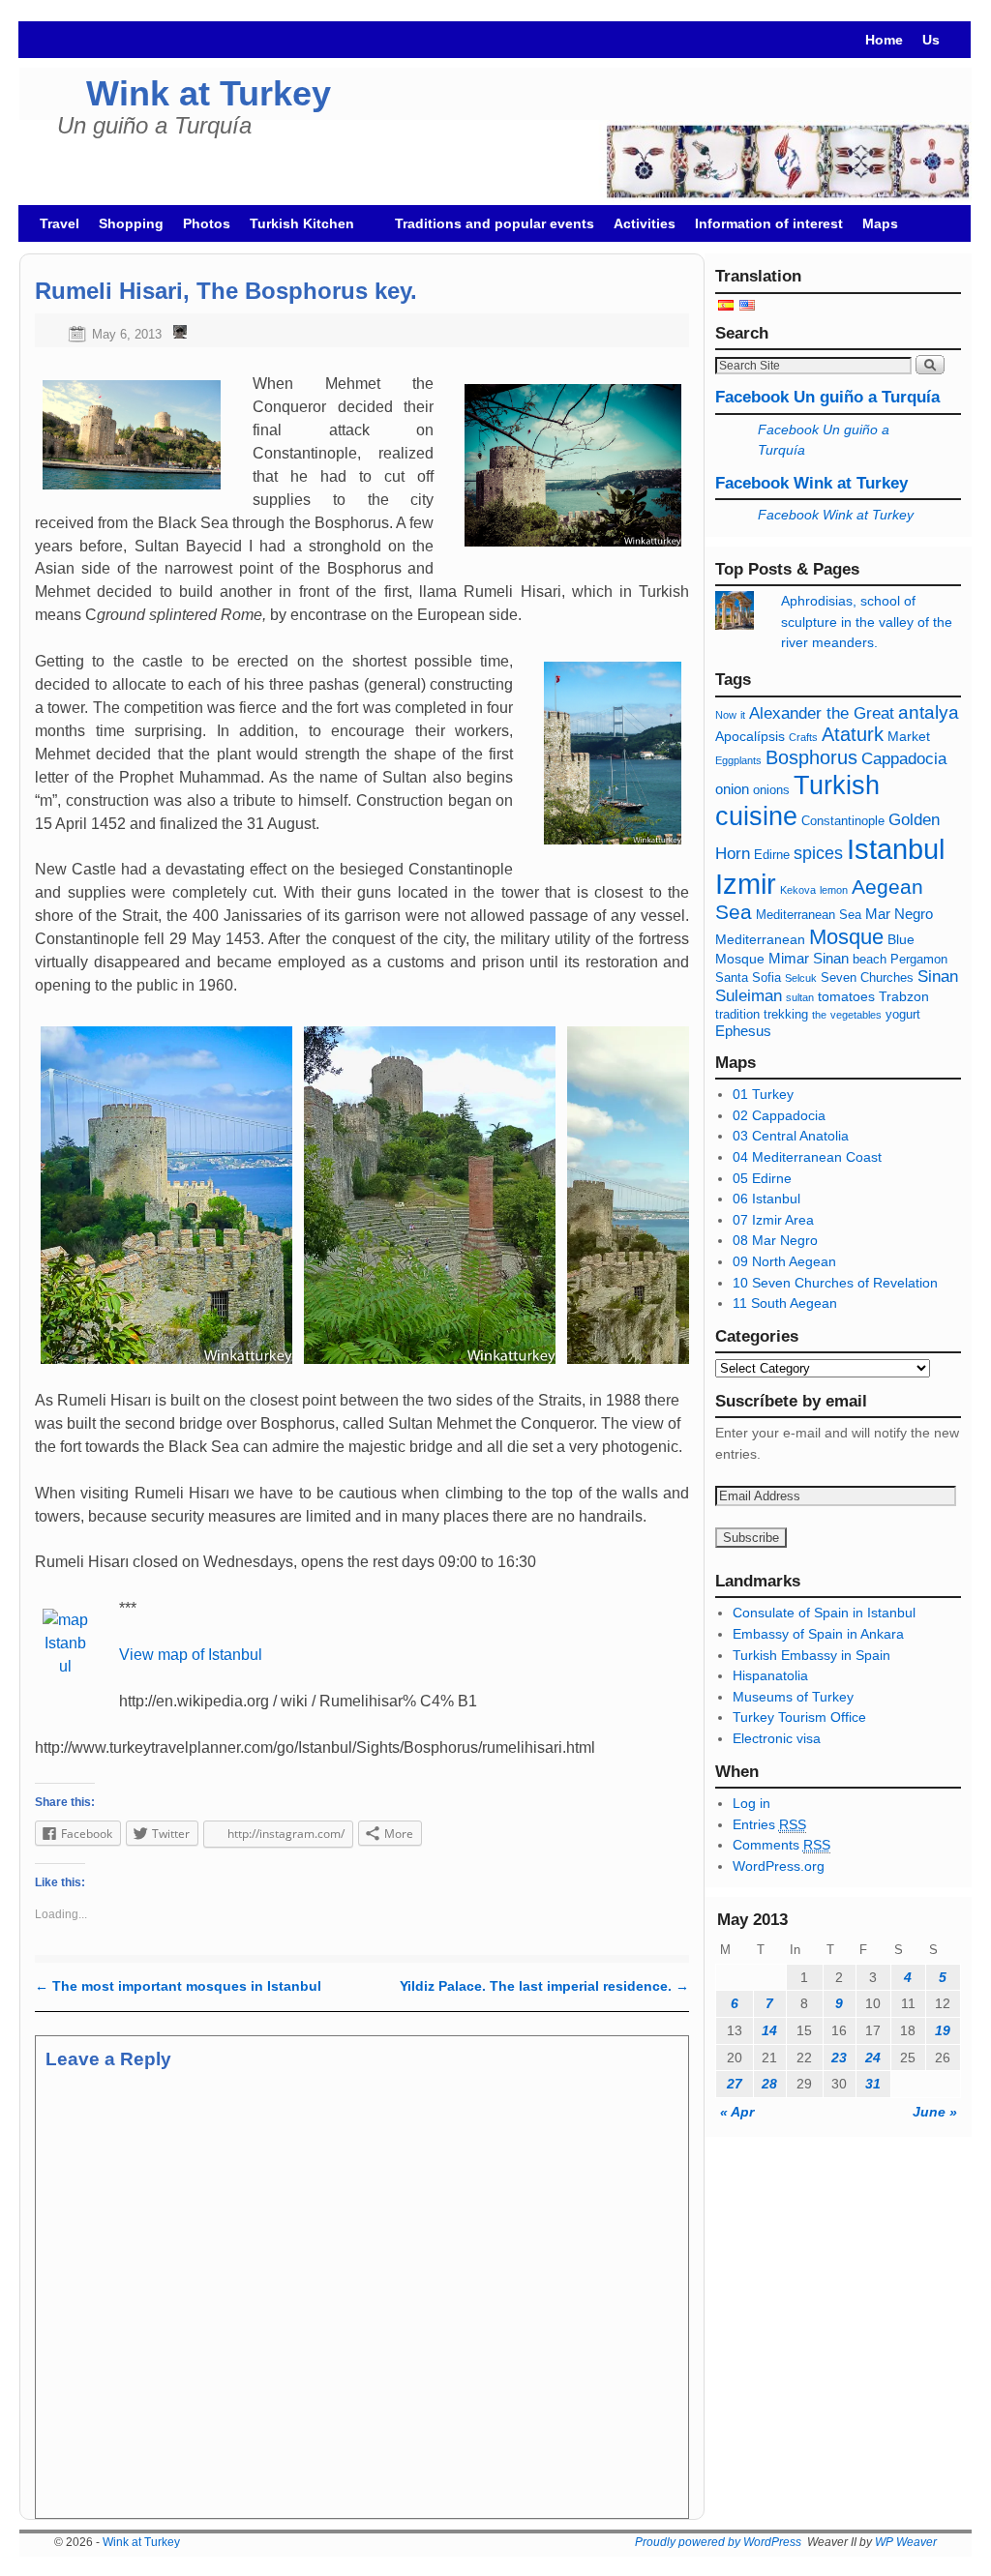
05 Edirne (762, 1178)
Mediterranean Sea (809, 915)
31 (873, 2084)
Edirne (772, 855)
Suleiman (749, 996)
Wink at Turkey (209, 93)
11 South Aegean (785, 1303)
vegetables (856, 1015)
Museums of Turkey (793, 1697)
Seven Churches (867, 978)
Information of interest (769, 223)
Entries (769, 1824)
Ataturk (853, 734)
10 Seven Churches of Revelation (835, 1283)
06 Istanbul (766, 1199)
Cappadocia (904, 759)
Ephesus (743, 1031)
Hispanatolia (770, 1675)
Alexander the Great (822, 713)
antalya (929, 712)
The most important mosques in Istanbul (178, 1986)
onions (771, 790)
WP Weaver (906, 2542)
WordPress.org (779, 1866)
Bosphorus (811, 757)
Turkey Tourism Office (799, 1717)
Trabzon (904, 996)
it (743, 715)
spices (818, 853)
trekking (786, 1015)
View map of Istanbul (191, 1655)
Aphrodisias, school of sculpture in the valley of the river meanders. (867, 622)
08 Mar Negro (775, 1240)
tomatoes (846, 996)
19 (943, 2030)
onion (732, 789)
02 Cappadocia (779, 1115)
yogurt (903, 1015)
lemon (834, 890)
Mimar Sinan (809, 958)
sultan (800, 997)
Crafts (803, 737)
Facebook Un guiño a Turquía (827, 397)
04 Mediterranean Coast (807, 1157)
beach (870, 960)
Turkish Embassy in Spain (811, 1655)
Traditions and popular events (495, 223)
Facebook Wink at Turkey (811, 483)
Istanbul (896, 849)
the (819, 1015)
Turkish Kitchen (297, 229)
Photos (207, 223)
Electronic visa (777, 1738)
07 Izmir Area (773, 1220)
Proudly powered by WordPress (718, 2542)
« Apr (737, 2112)
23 (839, 2058)
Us (931, 40)
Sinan (938, 977)
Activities (645, 223)
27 (735, 2084)
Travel (60, 223)
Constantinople (843, 821)
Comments (781, 1845)
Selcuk (801, 978)
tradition (737, 1015)
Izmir (746, 884)
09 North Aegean (784, 1261)
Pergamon (919, 960)
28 (769, 2084)
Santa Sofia (748, 978)
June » (935, 2112)
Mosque (846, 937)
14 (769, 2030)
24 (873, 2058)
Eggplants (738, 760)
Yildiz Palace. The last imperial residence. (544, 1986)
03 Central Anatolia (791, 1136)
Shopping (131, 223)
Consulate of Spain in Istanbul (824, 1613)
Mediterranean (760, 939)
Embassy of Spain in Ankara (818, 1634)
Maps (880, 223)
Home (884, 40)
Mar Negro (899, 914)
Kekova (798, 890)
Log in (751, 1803)
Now (726, 715)
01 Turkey (763, 1094)
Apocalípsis (750, 736)
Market (909, 736)
